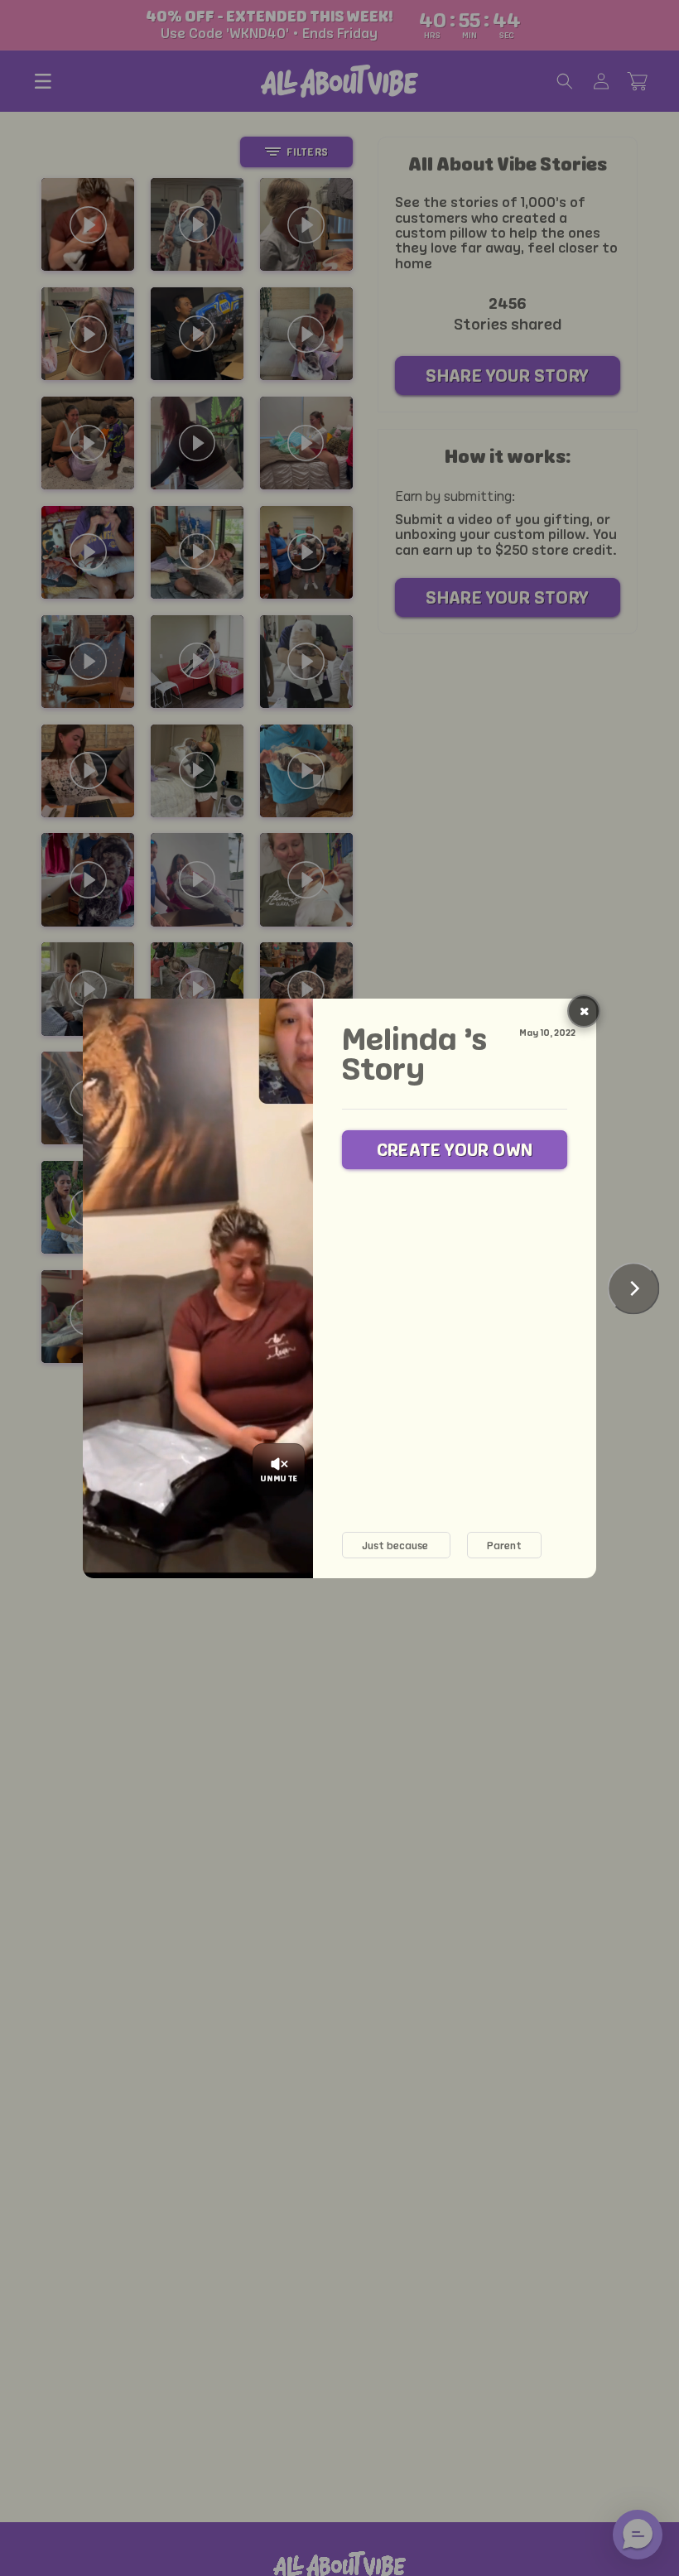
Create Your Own (455, 1150)
